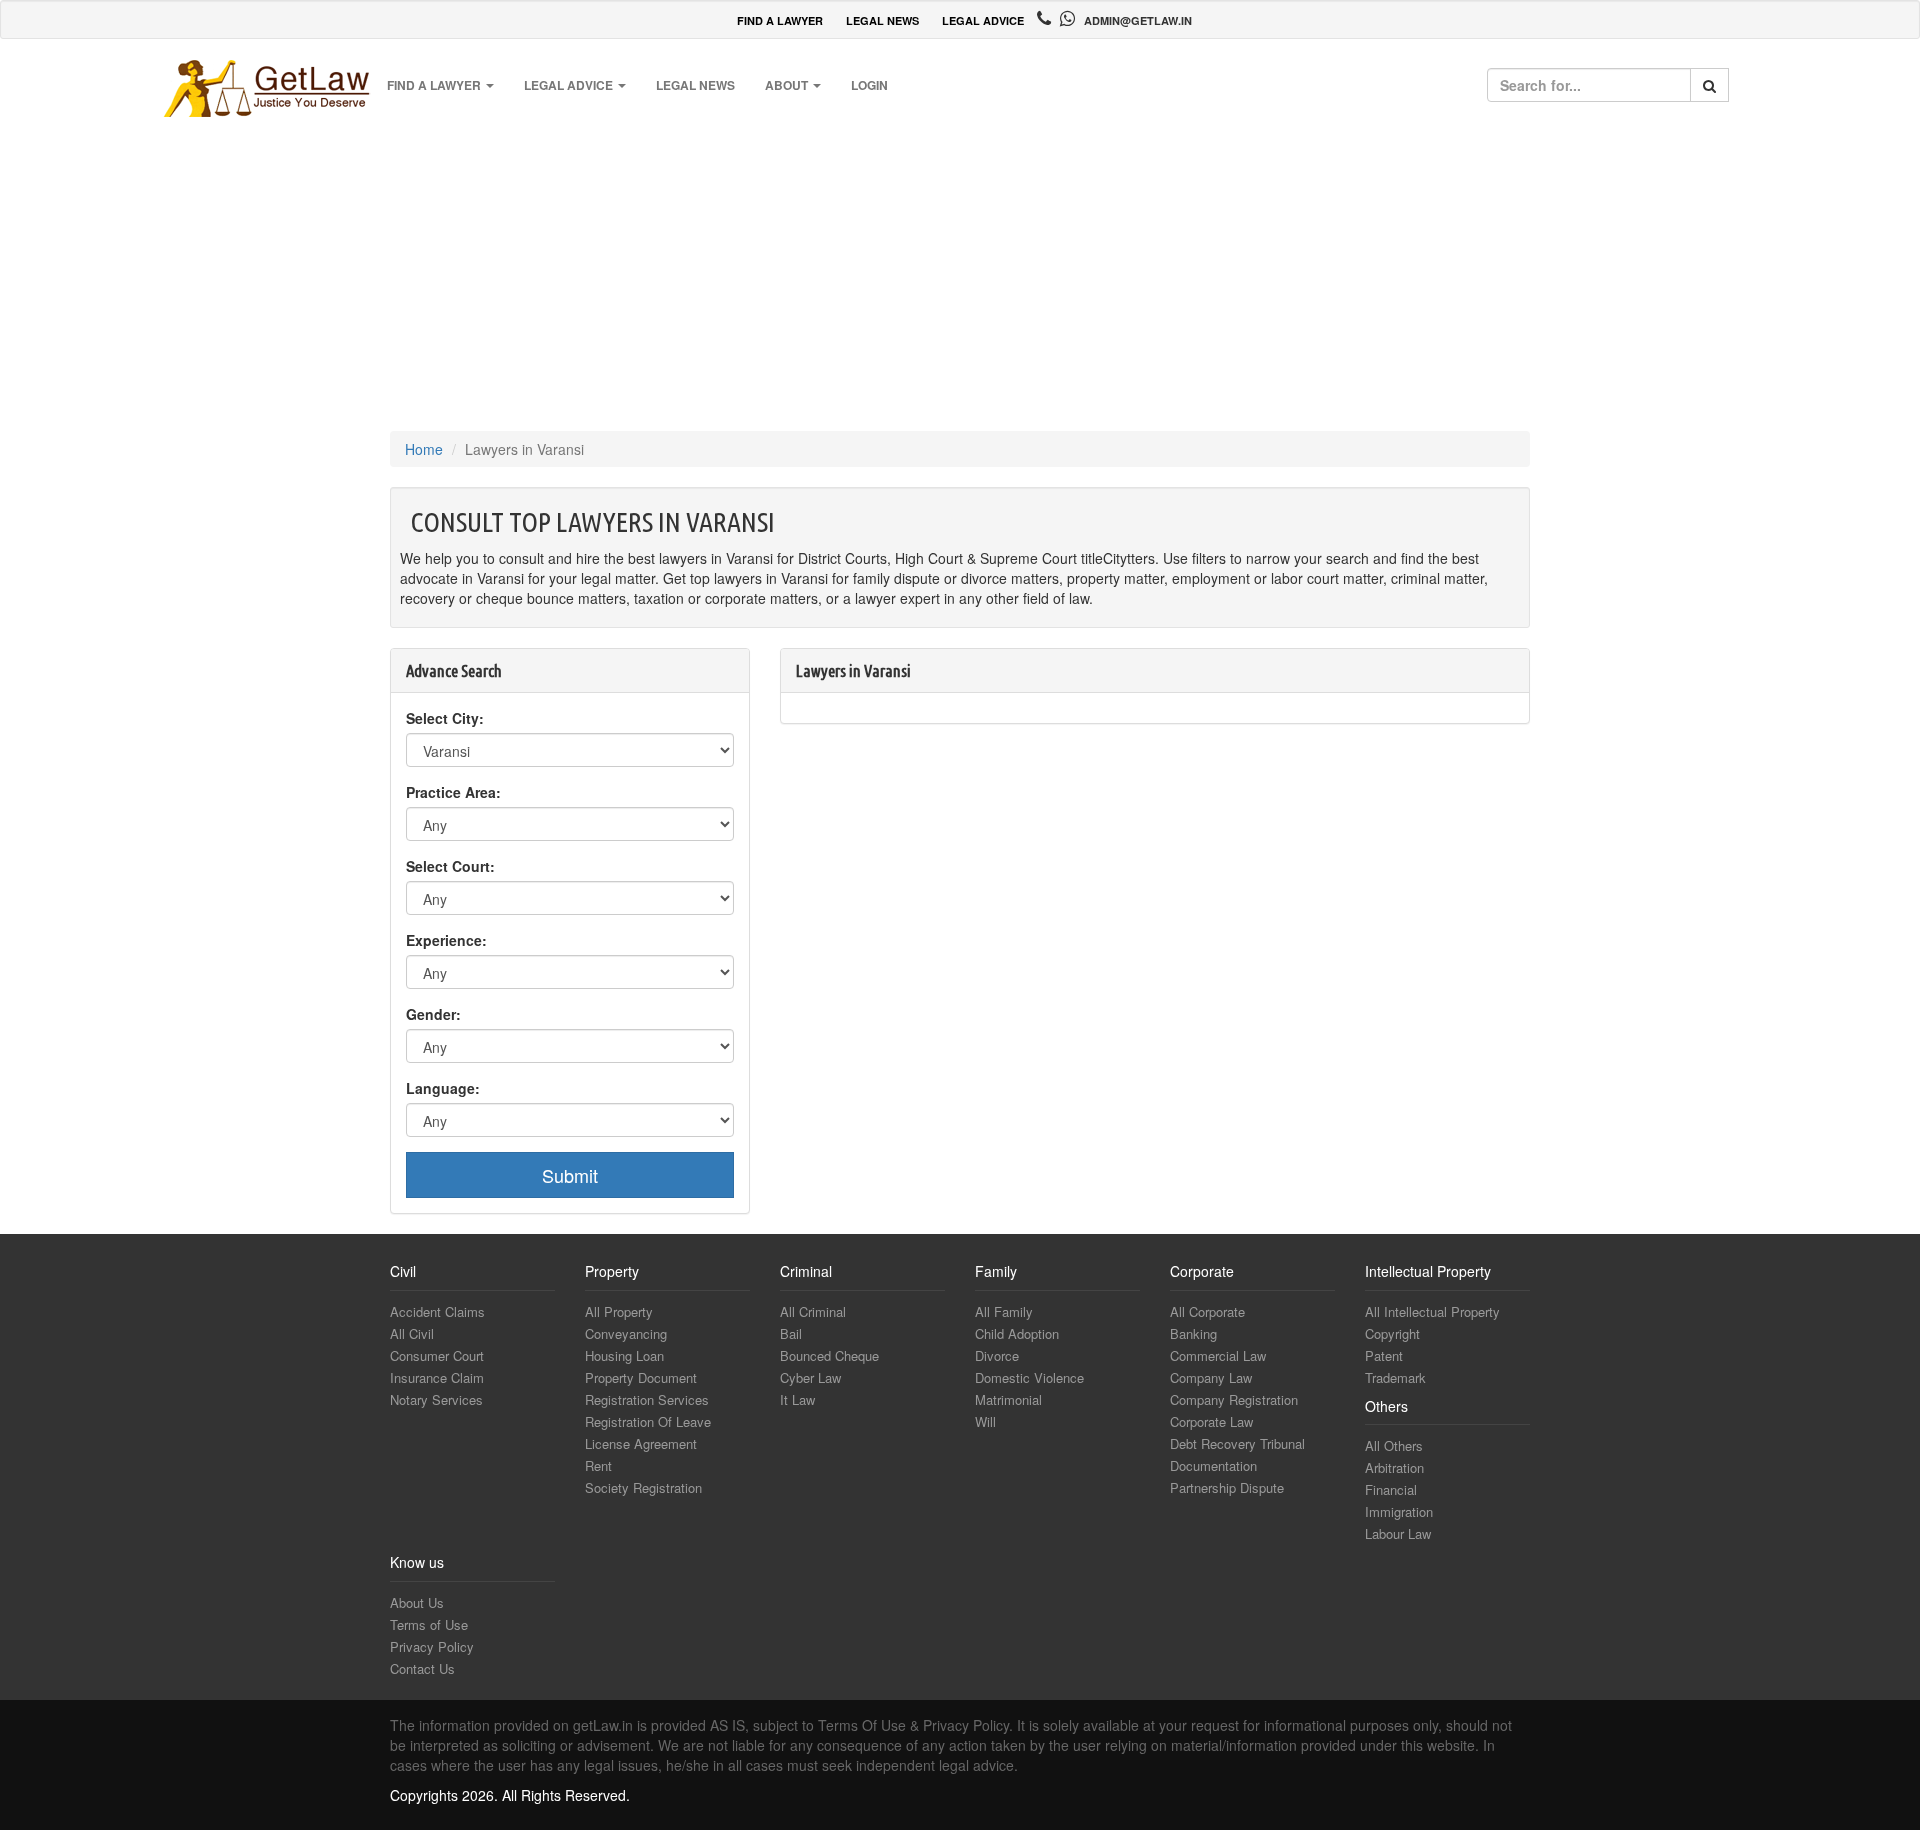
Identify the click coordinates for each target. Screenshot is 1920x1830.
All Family (1004, 1311)
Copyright (1392, 1333)
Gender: (433, 1014)
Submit (570, 1175)
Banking (1193, 1333)
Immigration (1399, 1511)
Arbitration (1394, 1467)
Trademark (1395, 1377)
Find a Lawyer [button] (435, 85)
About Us (417, 1602)
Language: (443, 1088)
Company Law (1211, 1377)
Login (869, 85)
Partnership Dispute (1227, 1487)
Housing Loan (624, 1355)
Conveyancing (626, 1333)
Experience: (446, 940)
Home (424, 449)
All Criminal (813, 1311)
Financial (1391, 1489)
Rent (598, 1465)
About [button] (788, 85)
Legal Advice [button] (570, 85)
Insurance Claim (437, 1377)
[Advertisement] (960, 271)
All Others (1394, 1445)
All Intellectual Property (1432, 1311)
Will (985, 1421)
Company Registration (1234, 1399)
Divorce (997, 1355)
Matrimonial (1008, 1399)
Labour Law (1398, 1533)
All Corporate (1207, 1311)
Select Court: (450, 866)
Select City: (445, 718)
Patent (1384, 1355)
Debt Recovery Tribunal (1237, 1443)
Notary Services (436, 1399)
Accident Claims (437, 1311)
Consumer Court (437, 1355)
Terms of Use (429, 1624)
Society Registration (643, 1487)
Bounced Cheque (829, 1355)
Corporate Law (1211, 1421)
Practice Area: (453, 792)
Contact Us (422, 1668)
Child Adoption (1017, 1333)
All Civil (412, 1333)
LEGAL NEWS (882, 20)
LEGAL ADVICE (983, 20)
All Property (619, 1311)
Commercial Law (1218, 1355)
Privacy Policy (432, 1646)
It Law (797, 1399)
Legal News (695, 85)
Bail (791, 1333)
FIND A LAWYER (780, 20)
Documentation (1213, 1465)
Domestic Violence (1029, 1377)
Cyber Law (810, 1377)
